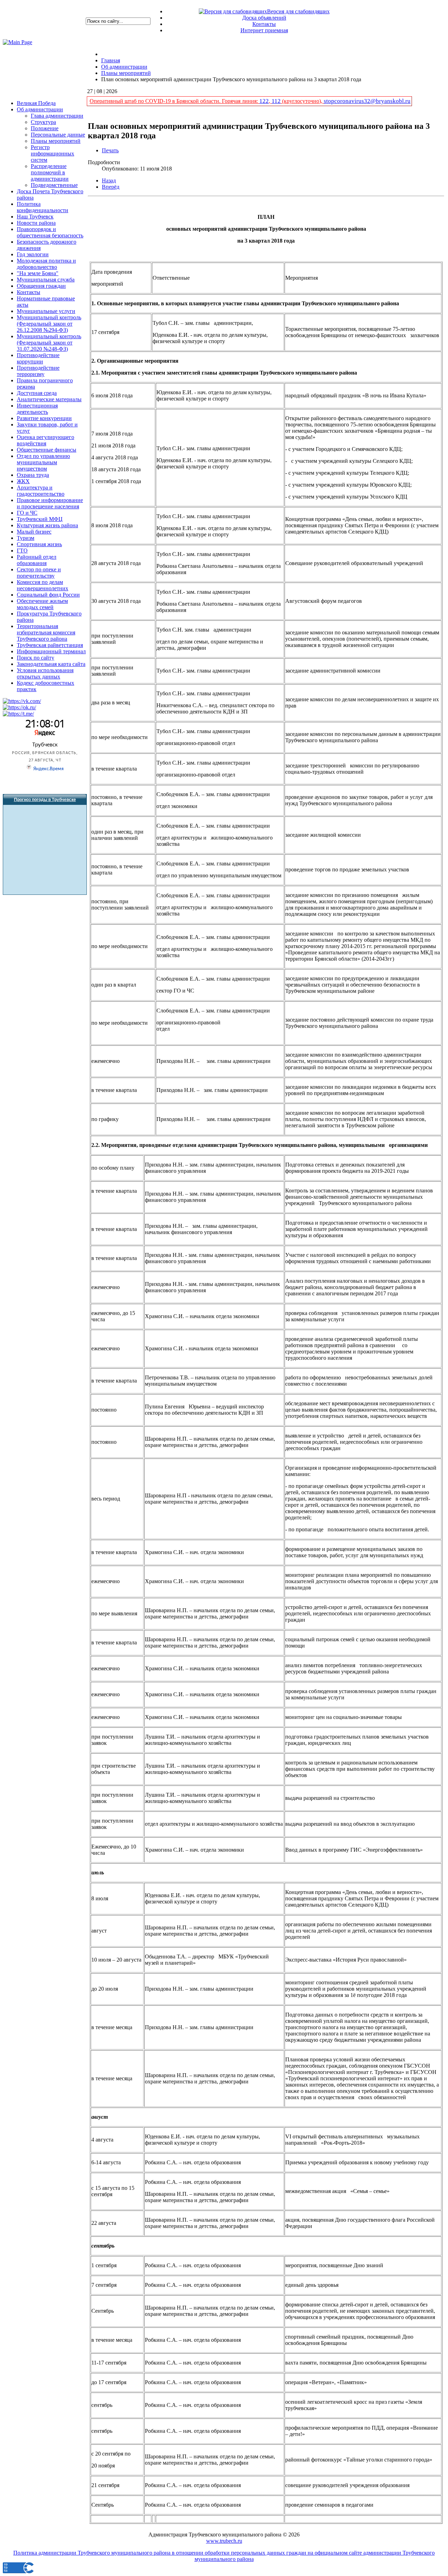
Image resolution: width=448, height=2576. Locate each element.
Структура (43, 122)
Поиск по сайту (36, 658)
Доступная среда (37, 393)
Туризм (26, 538)
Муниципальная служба (46, 280)
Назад (109, 180)
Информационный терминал (51, 651)
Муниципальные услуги (46, 311)
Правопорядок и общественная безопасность (50, 232)
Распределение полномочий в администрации (50, 172)
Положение (45, 128)
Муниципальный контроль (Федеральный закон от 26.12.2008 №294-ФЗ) (49, 324)
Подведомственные (54, 185)
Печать (110, 150)
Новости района (36, 223)
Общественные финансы (47, 450)
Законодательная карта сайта (51, 664)
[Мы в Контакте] (22, 701)
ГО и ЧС (27, 513)
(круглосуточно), (302, 101)
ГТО (22, 551)
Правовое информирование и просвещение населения (50, 503)
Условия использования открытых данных (45, 673)
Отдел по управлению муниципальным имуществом (43, 462)
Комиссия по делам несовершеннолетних (43, 585)
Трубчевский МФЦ (40, 519)
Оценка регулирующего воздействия (45, 440)
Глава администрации (57, 116)
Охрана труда (33, 475)
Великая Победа (36, 103)
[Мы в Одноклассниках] (19, 707)
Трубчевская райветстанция (50, 645)
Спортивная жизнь (39, 544)
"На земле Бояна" (38, 273)
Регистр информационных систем (52, 154)
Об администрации (40, 109)
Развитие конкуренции (44, 418)
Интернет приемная (264, 30)
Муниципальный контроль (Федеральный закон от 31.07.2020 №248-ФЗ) (49, 343)
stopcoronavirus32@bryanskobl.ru (367, 101)
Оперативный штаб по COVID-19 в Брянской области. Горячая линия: (174, 101)
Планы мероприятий (56, 141)
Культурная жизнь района (47, 525)
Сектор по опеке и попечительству (39, 573)
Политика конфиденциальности (43, 207)
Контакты (264, 24)
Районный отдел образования (37, 560)
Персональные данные (58, 135)
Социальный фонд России (48, 595)
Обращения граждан (41, 286)
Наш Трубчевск (35, 217)
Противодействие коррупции (38, 358)
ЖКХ (23, 481)
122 (264, 101)
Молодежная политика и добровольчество (46, 264)
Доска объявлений (264, 18)
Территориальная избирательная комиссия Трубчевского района (46, 632)
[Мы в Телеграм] (18, 714)
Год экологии (33, 254)
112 (276, 101)
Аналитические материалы (49, 399)
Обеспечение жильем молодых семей (42, 604)
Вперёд (111, 187)
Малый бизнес (34, 532)
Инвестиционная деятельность (37, 409)
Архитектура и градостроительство (41, 491)
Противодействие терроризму (38, 371)
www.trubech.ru (224, 2541)
